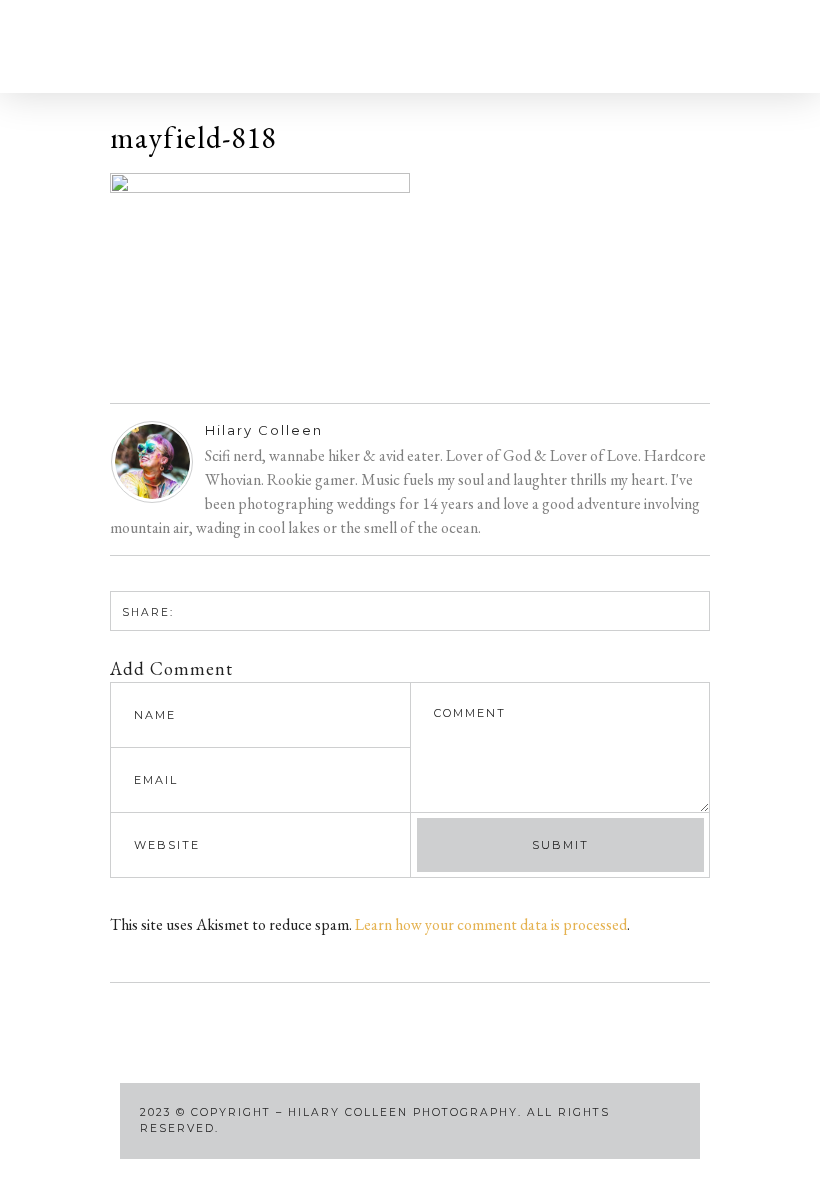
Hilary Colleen (264, 430)
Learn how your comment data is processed (491, 924)
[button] (134, 46)
